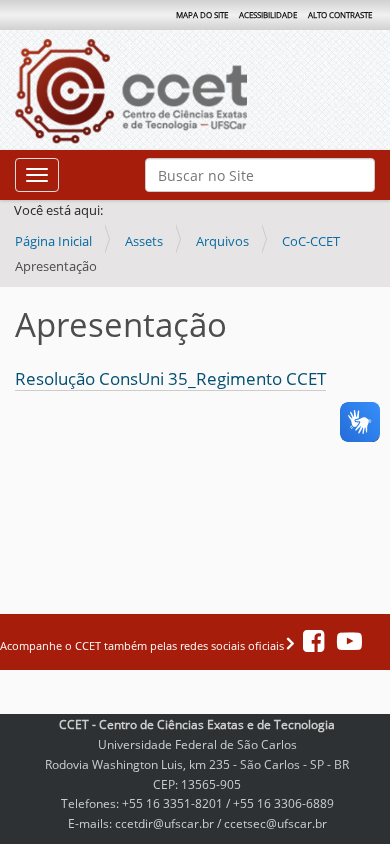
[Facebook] (315, 645)
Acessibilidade (268, 14)
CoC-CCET (311, 241)
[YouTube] (344, 645)
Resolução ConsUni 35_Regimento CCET (170, 378)
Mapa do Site (202, 14)
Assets (144, 241)
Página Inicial (53, 241)
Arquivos (222, 241)
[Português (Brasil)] (181, 91)
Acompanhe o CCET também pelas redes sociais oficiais (143, 645)
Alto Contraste (340, 14)
